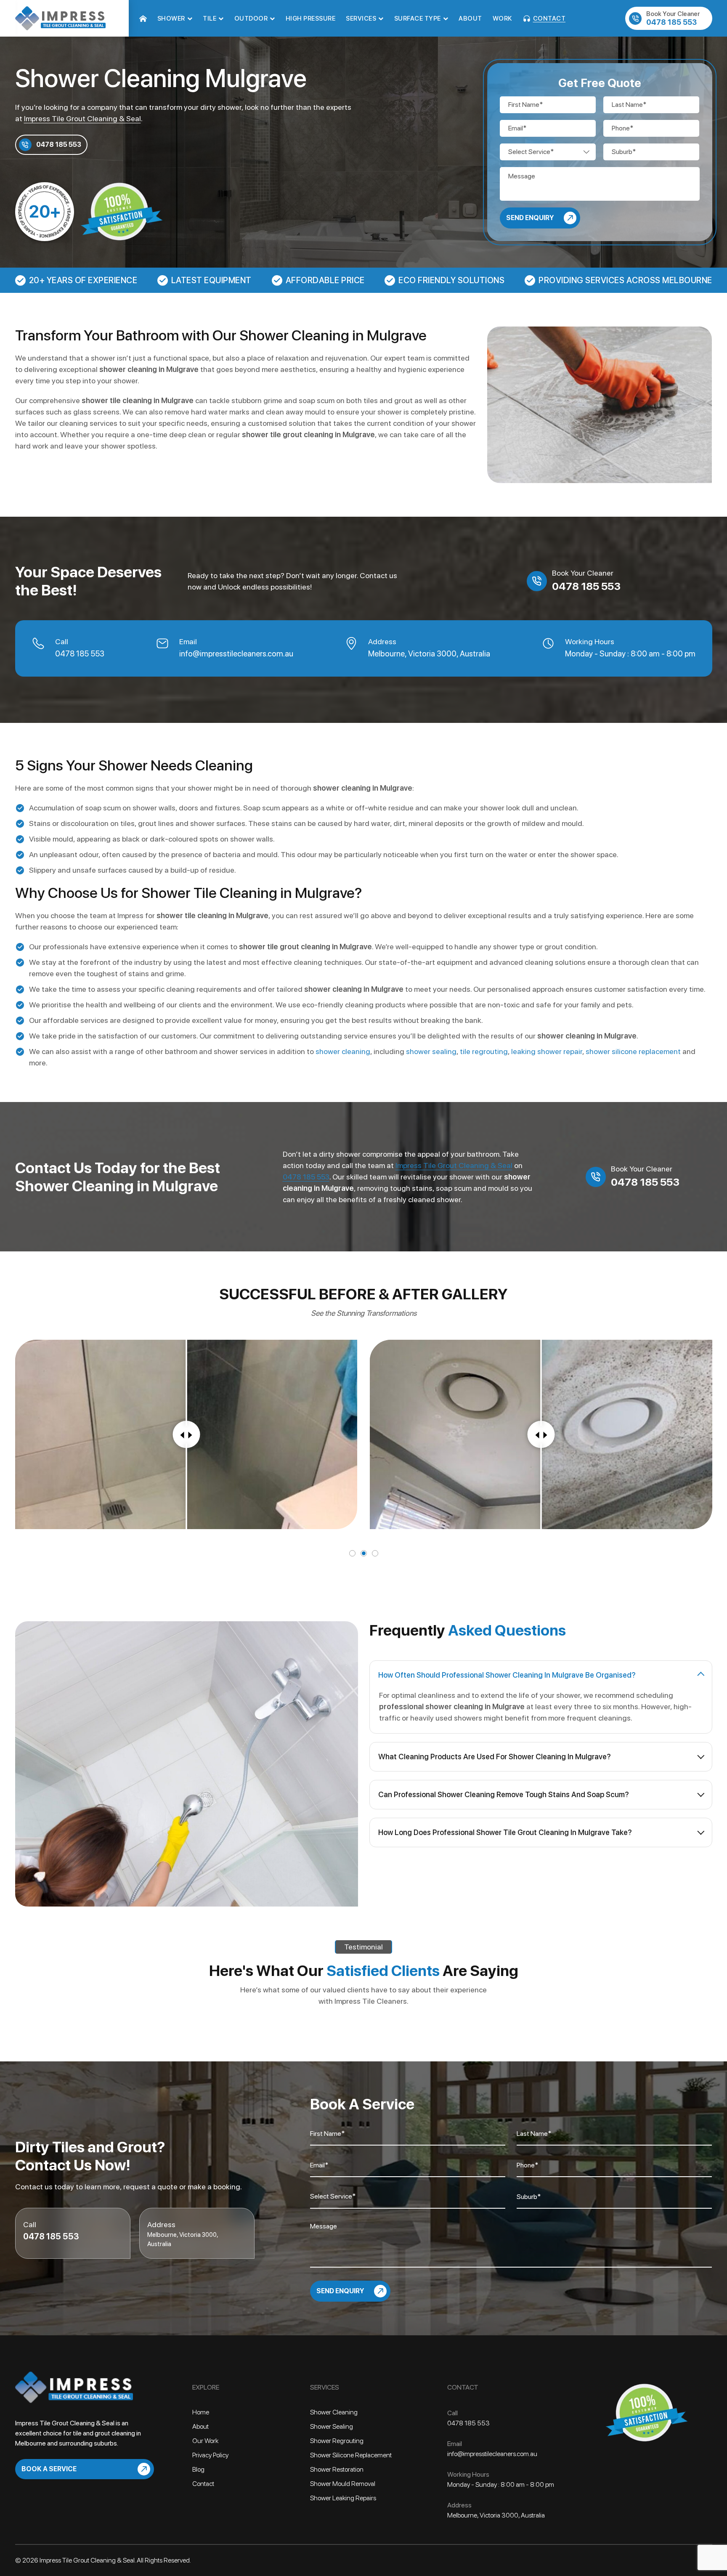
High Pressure (311, 19)
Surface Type (418, 19)
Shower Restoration (337, 2469)
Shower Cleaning (334, 2412)
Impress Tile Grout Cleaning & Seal (82, 118)
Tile (210, 19)
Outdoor (251, 19)
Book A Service (49, 2469)
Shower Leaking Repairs (343, 2498)
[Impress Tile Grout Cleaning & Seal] (60, 17)
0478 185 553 (673, 18)
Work (502, 19)
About (470, 19)
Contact (549, 19)
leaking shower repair (547, 1051)
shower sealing (431, 1051)
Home (143, 19)
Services (361, 19)
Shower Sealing (332, 2426)
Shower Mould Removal (343, 2484)
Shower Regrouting (337, 2441)
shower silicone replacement (633, 1051)
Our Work (205, 2441)
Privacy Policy (210, 2455)
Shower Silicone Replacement (351, 2455)
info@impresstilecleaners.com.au (236, 654)
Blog (198, 2469)
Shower (171, 19)
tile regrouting (484, 1051)
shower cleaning (343, 1051)
